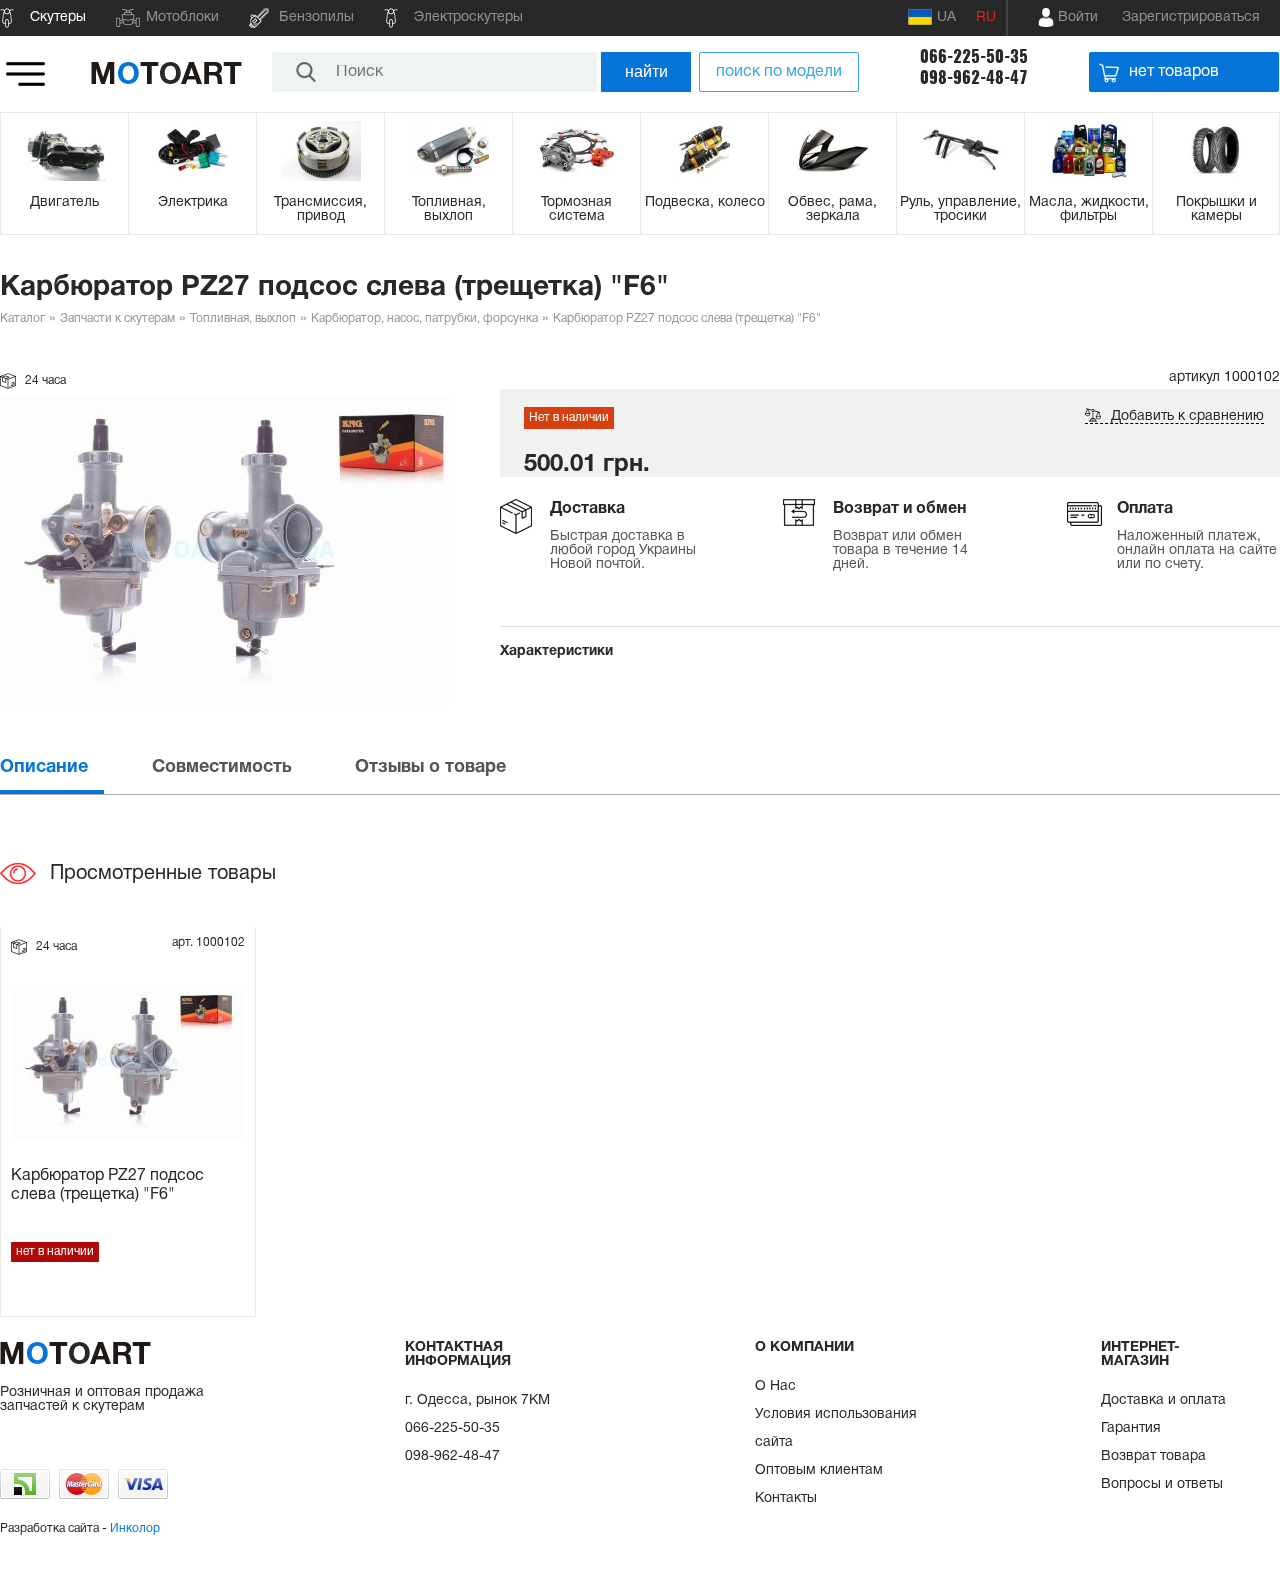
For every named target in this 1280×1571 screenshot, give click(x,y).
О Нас (775, 1386)
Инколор (135, 1528)
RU (986, 17)
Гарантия (1131, 1428)
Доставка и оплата (1163, 1400)
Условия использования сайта (836, 1428)
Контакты (786, 1498)
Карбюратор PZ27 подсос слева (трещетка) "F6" (107, 1185)
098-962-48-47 (974, 77)
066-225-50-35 (974, 56)
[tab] (74, 767)
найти (646, 71)
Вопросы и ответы (1162, 1484)
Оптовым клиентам (819, 1470)
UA (946, 17)
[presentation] (74, 767)
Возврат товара (1153, 1456)
